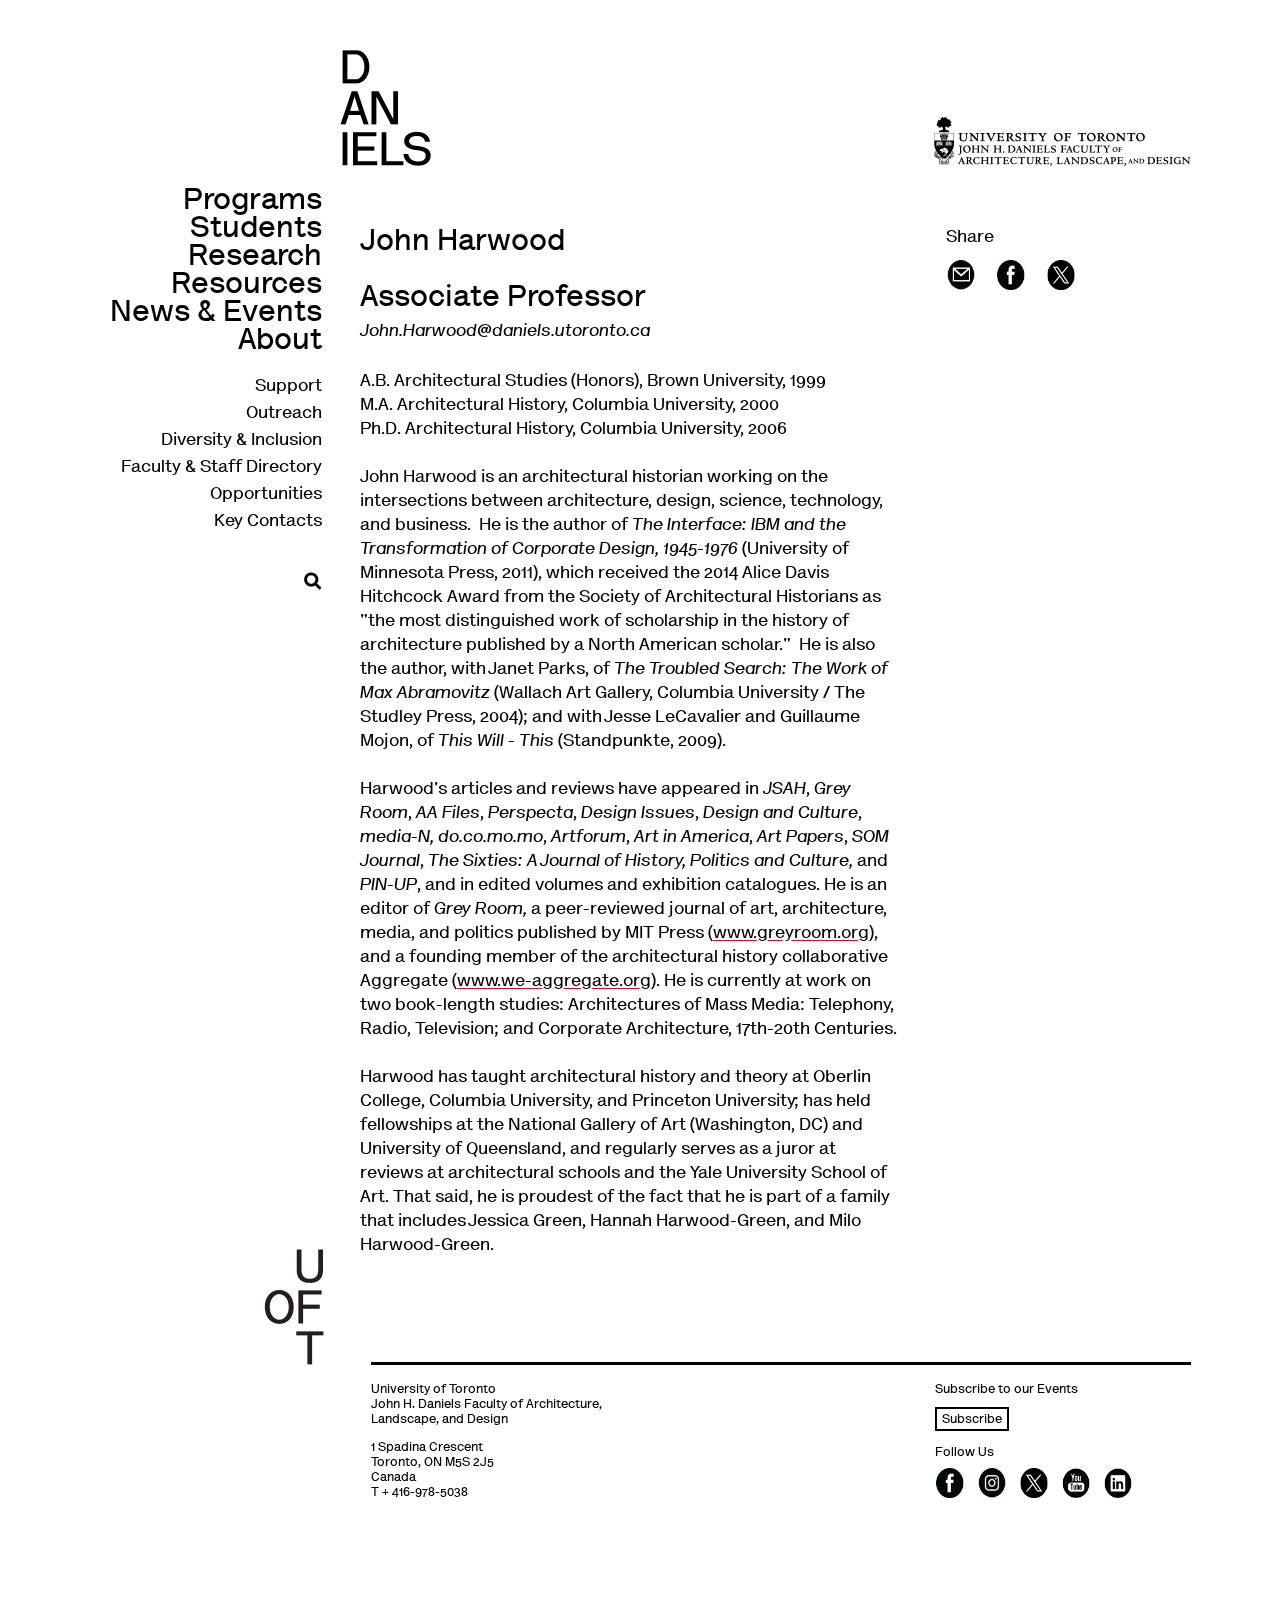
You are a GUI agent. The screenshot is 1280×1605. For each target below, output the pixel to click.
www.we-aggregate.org (554, 982)
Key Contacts (268, 522)
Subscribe (972, 1420)
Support (288, 387)
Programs (252, 201)
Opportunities (266, 495)
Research (255, 257)
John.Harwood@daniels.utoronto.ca (505, 332)
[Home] (385, 107)
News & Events (216, 313)
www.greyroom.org (791, 934)
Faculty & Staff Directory (221, 468)
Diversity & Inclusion (241, 441)
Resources (246, 285)
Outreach (284, 414)
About (280, 341)
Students (256, 229)
